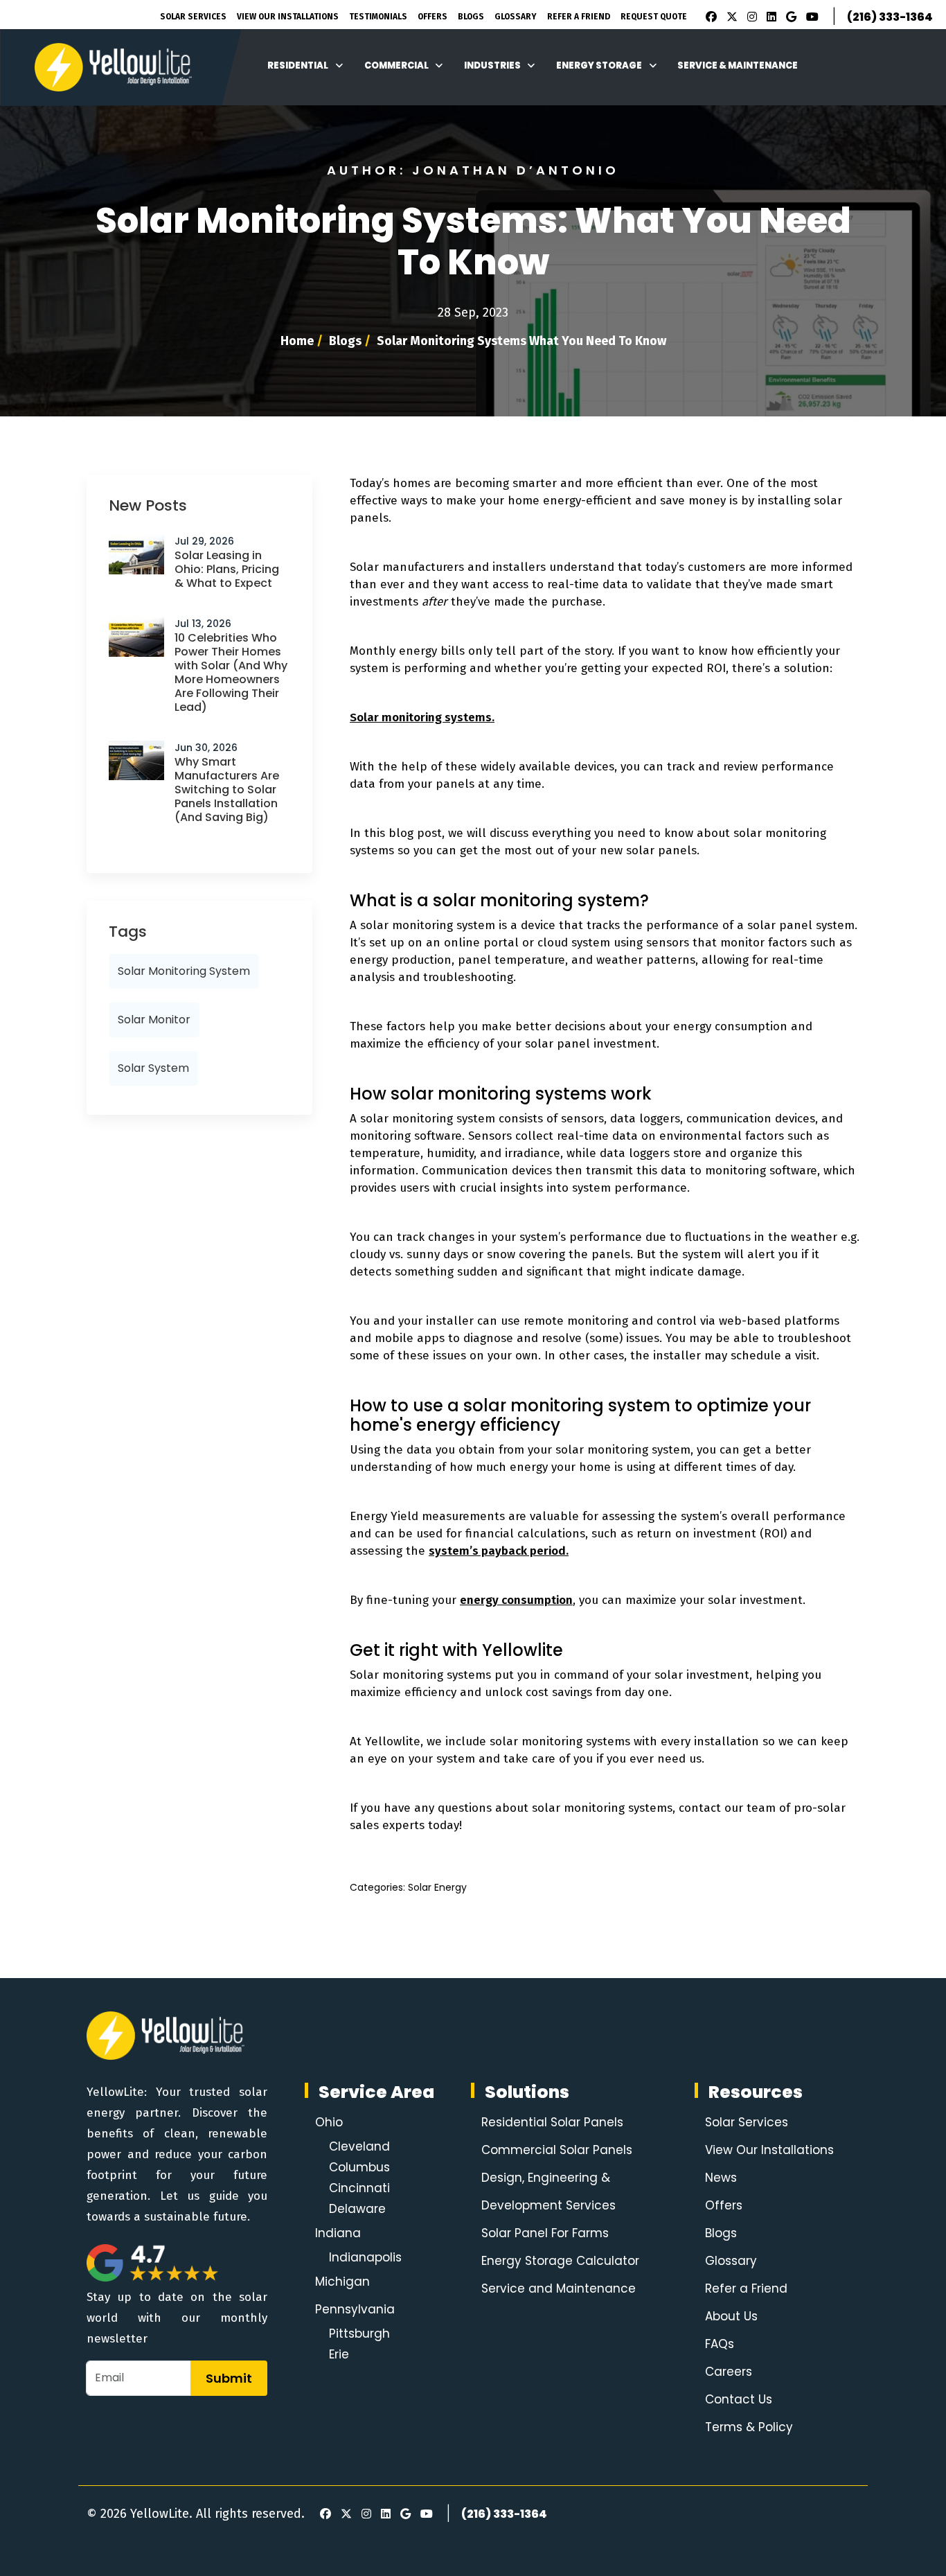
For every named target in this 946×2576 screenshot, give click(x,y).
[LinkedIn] (769, 17)
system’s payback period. (499, 1551)
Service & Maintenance (738, 65)
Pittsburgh (359, 2334)
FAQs (720, 2344)
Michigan (342, 2282)
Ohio (329, 2122)
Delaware (357, 2209)
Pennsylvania (355, 2309)
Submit (229, 2378)
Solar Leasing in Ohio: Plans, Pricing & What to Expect (227, 569)
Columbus (359, 2167)
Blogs (471, 17)
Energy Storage (599, 65)
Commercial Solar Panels (557, 2150)
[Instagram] (750, 17)
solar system (153, 1068)
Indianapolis (365, 2257)
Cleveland (359, 2146)
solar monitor (154, 1020)
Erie (339, 2354)
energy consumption (516, 1600)
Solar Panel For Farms (545, 2233)
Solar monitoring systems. (422, 717)
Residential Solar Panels (552, 2122)
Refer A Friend (579, 17)
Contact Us (739, 2399)
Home (297, 341)
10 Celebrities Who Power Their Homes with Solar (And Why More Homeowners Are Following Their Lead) (231, 672)
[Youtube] (810, 17)
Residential (298, 65)
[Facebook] (708, 17)
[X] (730, 17)
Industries (492, 65)
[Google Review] (789, 17)
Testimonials (378, 17)
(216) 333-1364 (890, 17)
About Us (731, 2316)
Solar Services (193, 17)
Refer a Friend (746, 2288)
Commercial (396, 65)
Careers (729, 2372)
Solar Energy (437, 1887)
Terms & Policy (749, 2427)
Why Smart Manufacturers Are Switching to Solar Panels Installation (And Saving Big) (227, 789)
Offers (432, 17)
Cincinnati (359, 2188)
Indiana (338, 2233)
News (721, 2178)
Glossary (516, 17)
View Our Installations (288, 17)
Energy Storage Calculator (560, 2261)
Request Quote (654, 17)
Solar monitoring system (184, 971)
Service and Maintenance (559, 2288)
